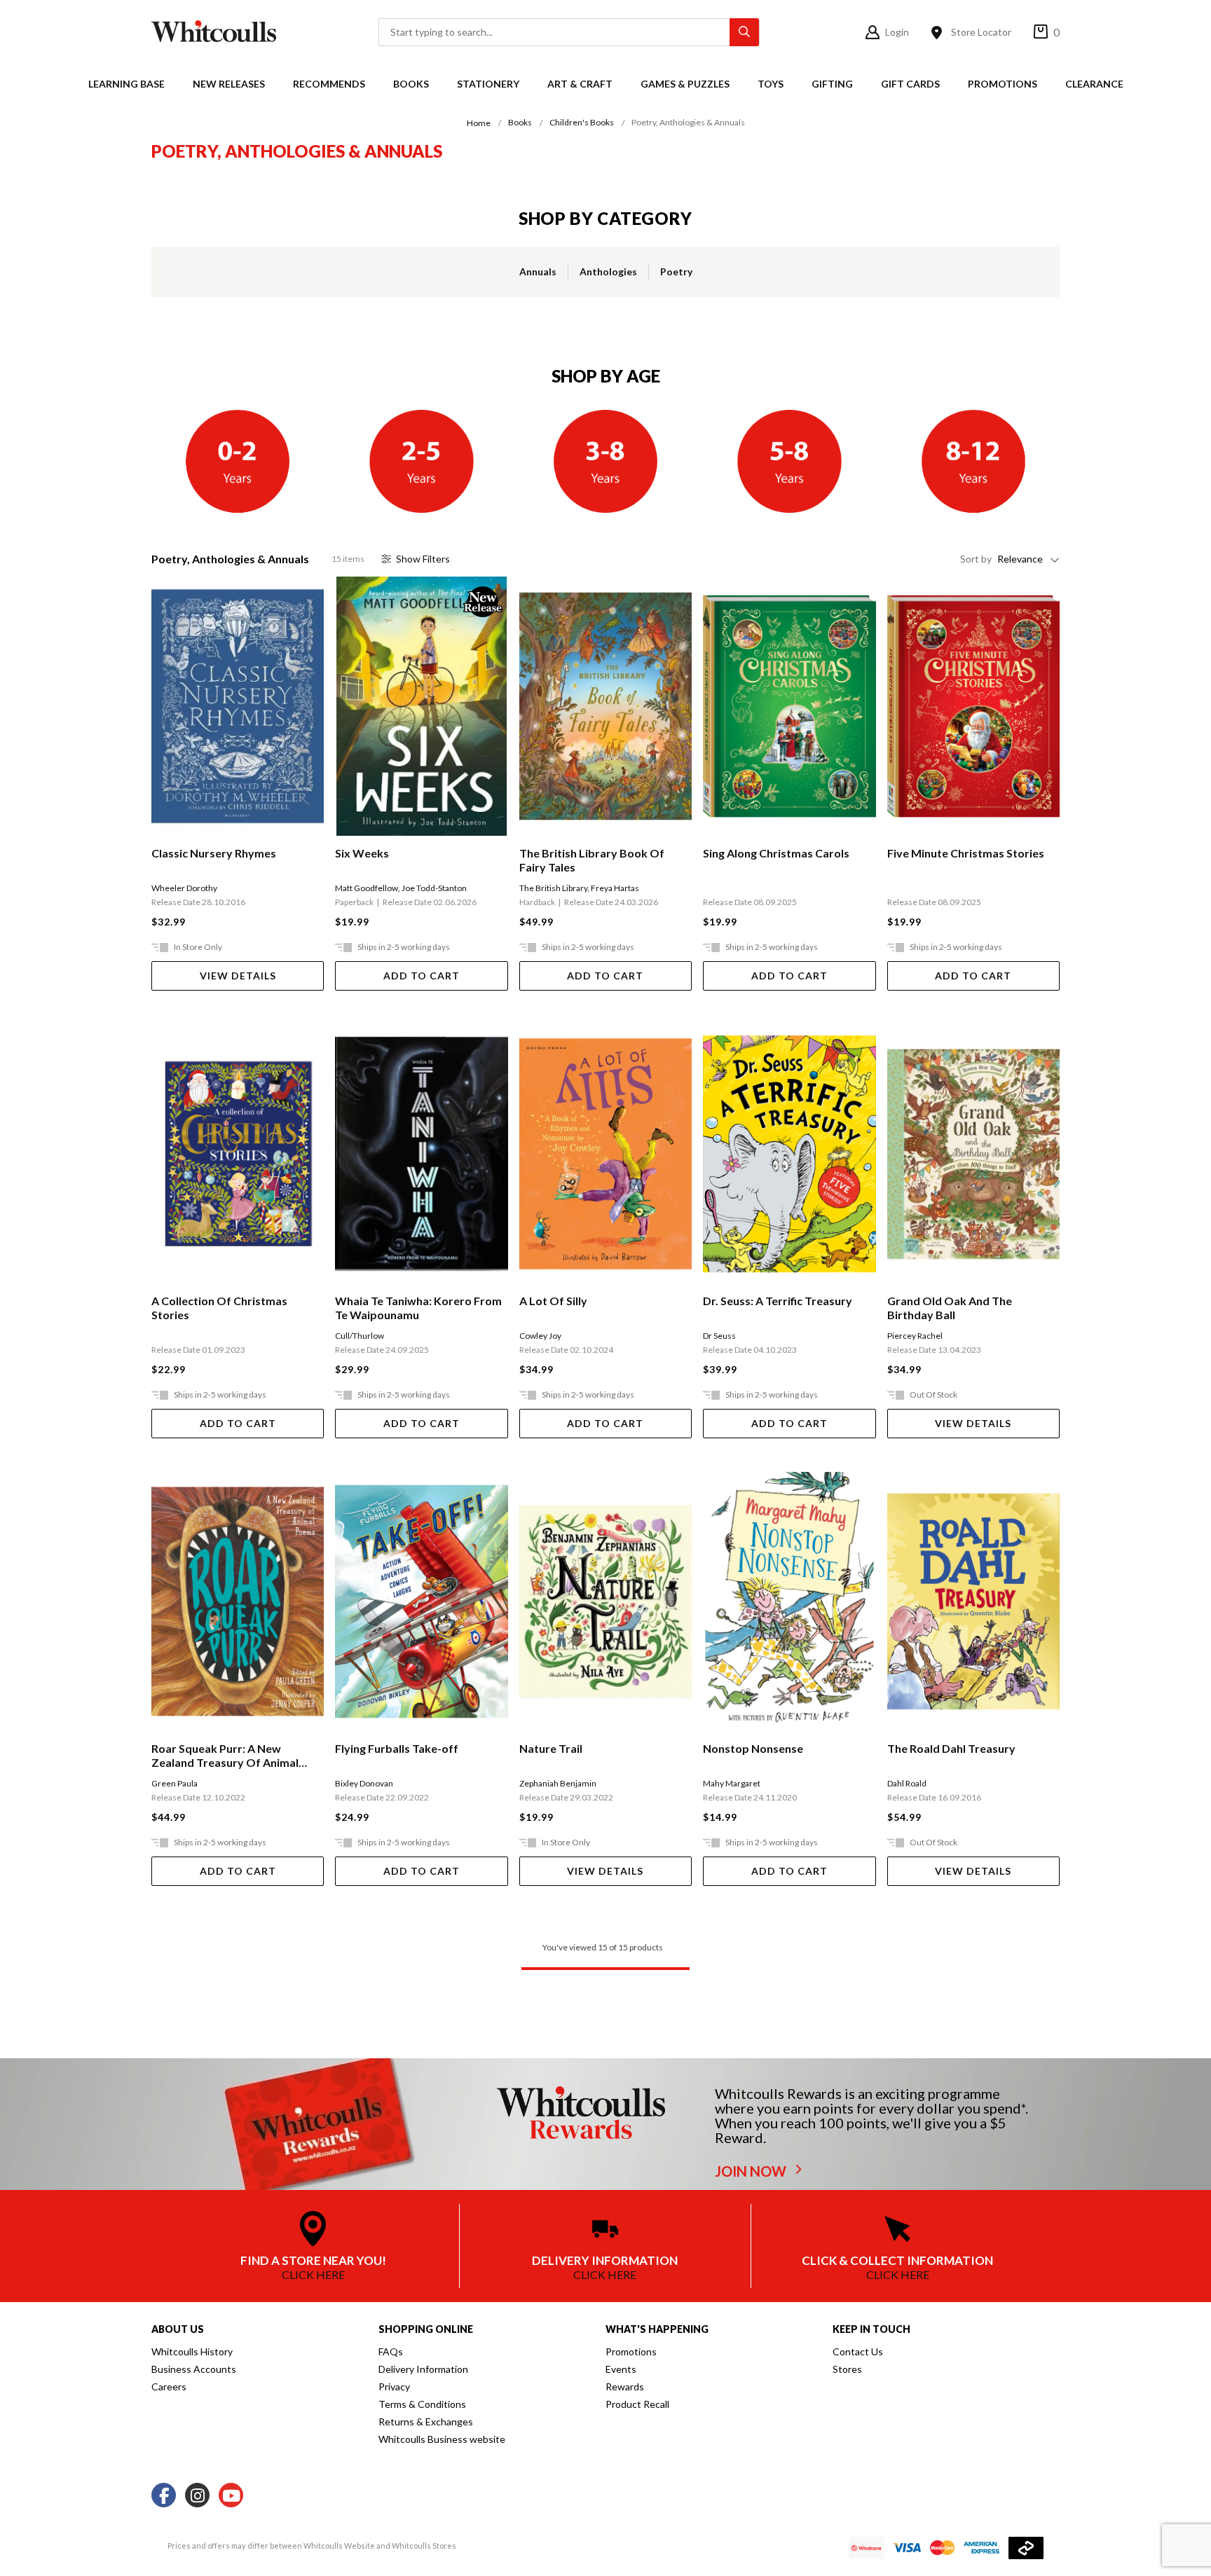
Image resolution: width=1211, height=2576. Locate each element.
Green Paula (175, 1783)
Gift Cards (910, 84)
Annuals (538, 271)
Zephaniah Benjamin (558, 1783)
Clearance (1094, 84)
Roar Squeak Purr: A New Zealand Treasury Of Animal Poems (225, 1756)
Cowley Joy (540, 1336)
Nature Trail (551, 1748)
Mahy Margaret (732, 1783)
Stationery (488, 84)
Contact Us (858, 2351)
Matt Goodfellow (367, 888)
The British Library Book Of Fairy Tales (592, 860)
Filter (423, 559)
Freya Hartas (615, 888)
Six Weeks (362, 853)
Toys (771, 84)
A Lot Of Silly (553, 1301)
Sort (976, 559)
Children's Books (582, 122)
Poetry (676, 271)
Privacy (394, 2386)
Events (621, 2369)
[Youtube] (231, 2496)
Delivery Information (423, 2369)
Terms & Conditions (422, 2404)
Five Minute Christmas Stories (966, 853)
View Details (238, 976)
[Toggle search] (744, 32)
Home (479, 123)
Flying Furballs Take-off (397, 1748)
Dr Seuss (719, 1336)
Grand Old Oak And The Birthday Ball (950, 1308)
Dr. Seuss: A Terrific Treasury (778, 1301)
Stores (847, 2369)
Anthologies (608, 271)
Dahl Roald (907, 1783)
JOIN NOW (752, 2171)
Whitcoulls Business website (442, 2439)
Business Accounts (194, 2369)
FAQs (391, 2351)
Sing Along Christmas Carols (776, 853)
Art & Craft (580, 84)
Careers (169, 2386)
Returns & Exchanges (426, 2422)
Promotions (1003, 84)
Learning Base (126, 84)
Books (411, 84)
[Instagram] (197, 2496)
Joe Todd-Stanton (434, 888)
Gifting (832, 84)
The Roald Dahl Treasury (951, 1748)
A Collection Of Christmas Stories (219, 1308)
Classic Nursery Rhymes (214, 853)
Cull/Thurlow (360, 1336)
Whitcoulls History (192, 2351)
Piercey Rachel (915, 1336)
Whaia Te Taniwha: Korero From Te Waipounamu (418, 1308)
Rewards (625, 2386)
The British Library (553, 888)
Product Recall (637, 2404)
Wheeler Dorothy (184, 888)
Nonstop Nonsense (753, 1748)
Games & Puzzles (685, 84)
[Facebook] (164, 2496)
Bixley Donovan (364, 1783)
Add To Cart (422, 976)
